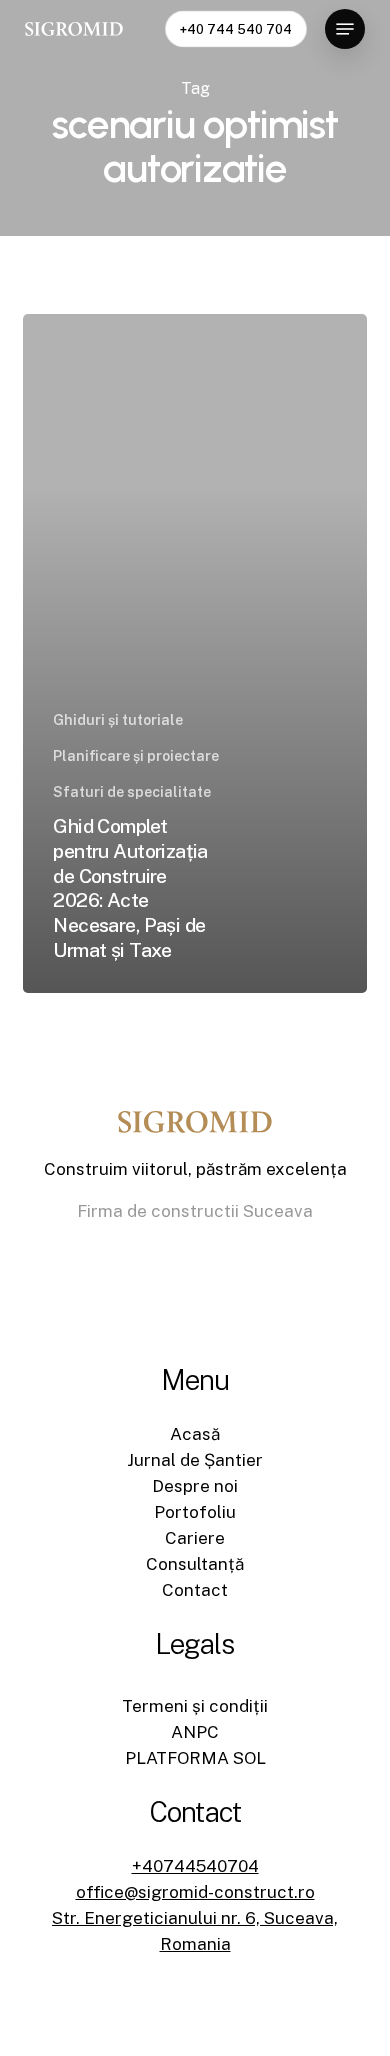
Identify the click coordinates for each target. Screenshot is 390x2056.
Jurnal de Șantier (195, 1460)
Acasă (195, 1434)
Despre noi (195, 1486)
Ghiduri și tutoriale (118, 720)
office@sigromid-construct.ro (195, 1892)
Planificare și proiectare (136, 756)
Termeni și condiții (195, 1706)
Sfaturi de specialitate (132, 792)
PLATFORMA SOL (195, 1758)
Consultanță (195, 1564)
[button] (345, 29)
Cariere (195, 1538)
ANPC (195, 1732)
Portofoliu (195, 1512)
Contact (195, 1590)
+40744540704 (195, 1866)
